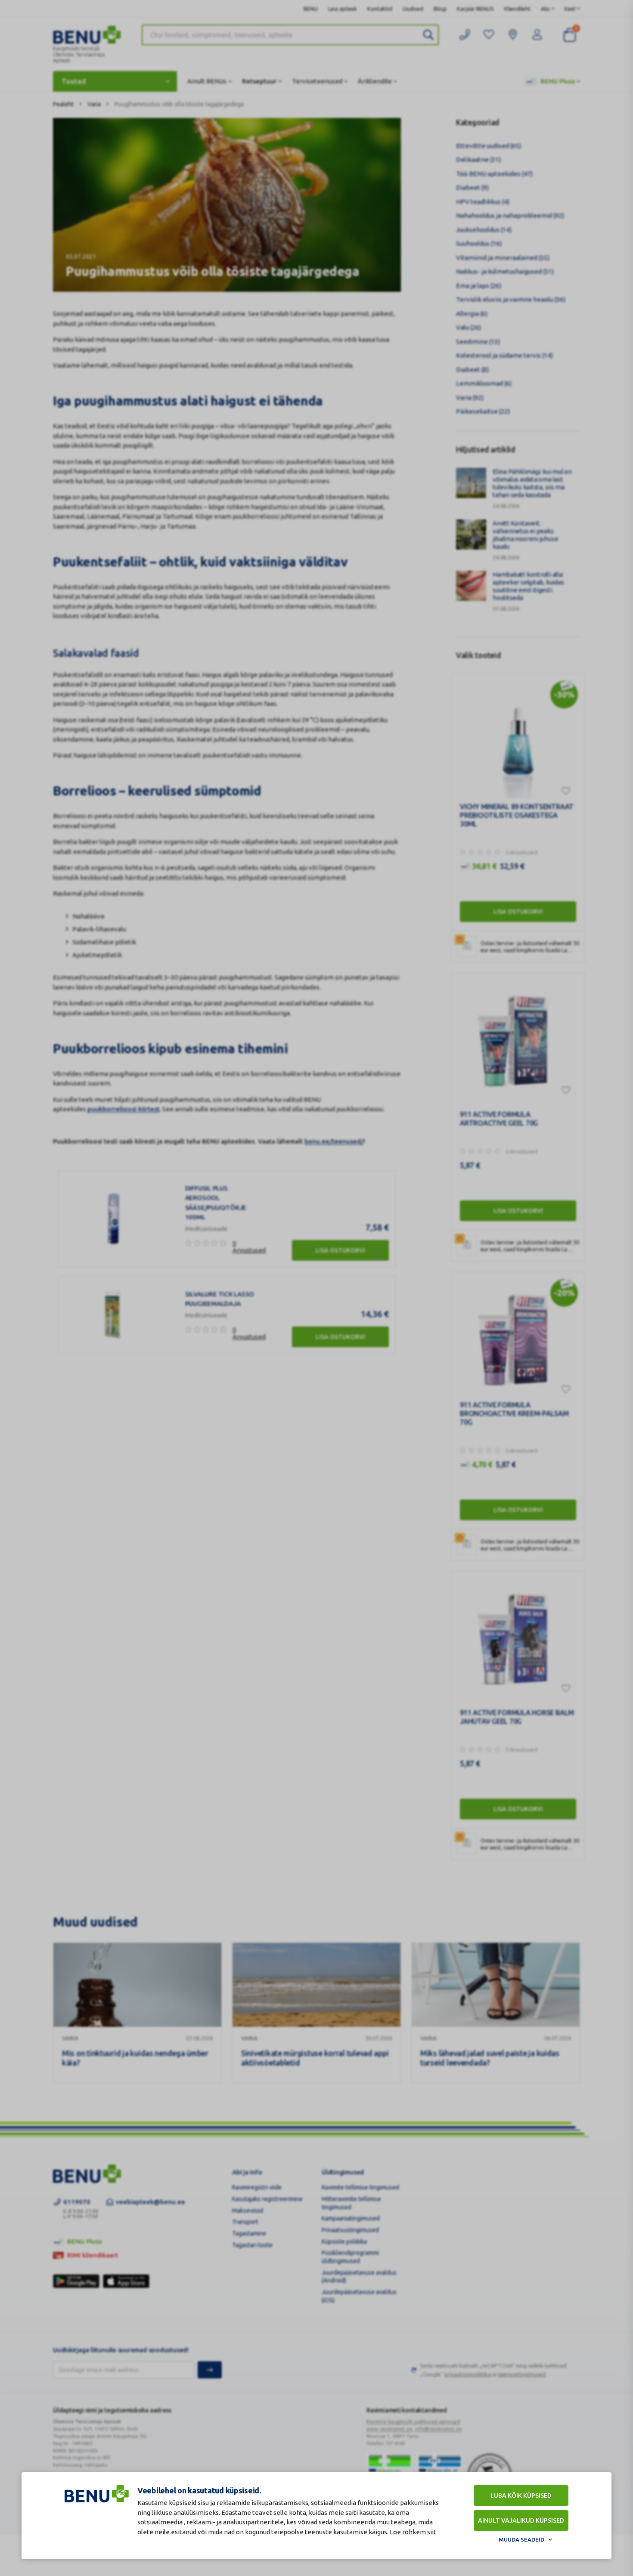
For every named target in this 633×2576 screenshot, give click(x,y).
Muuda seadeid (521, 2539)
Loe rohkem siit (413, 2532)
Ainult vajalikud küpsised (521, 2520)
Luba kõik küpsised (521, 2496)
